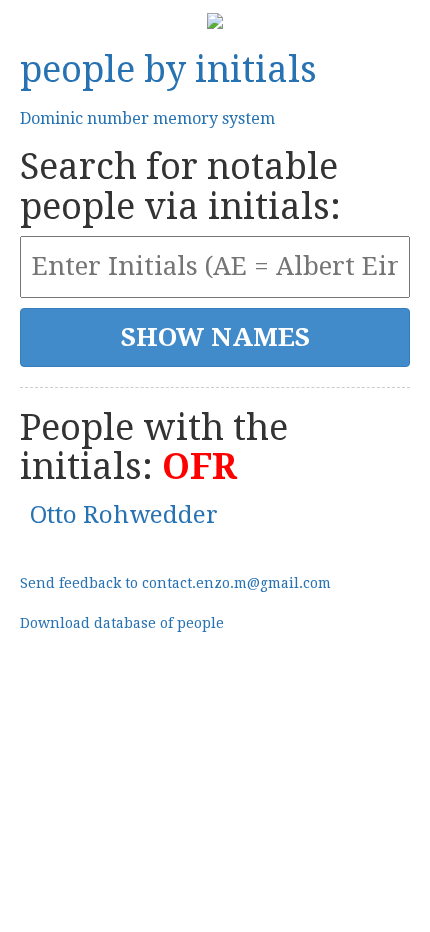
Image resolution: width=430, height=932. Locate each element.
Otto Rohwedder (124, 515)
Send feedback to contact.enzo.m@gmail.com (175, 583)
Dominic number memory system (147, 118)
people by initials (168, 69)
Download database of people (122, 623)
